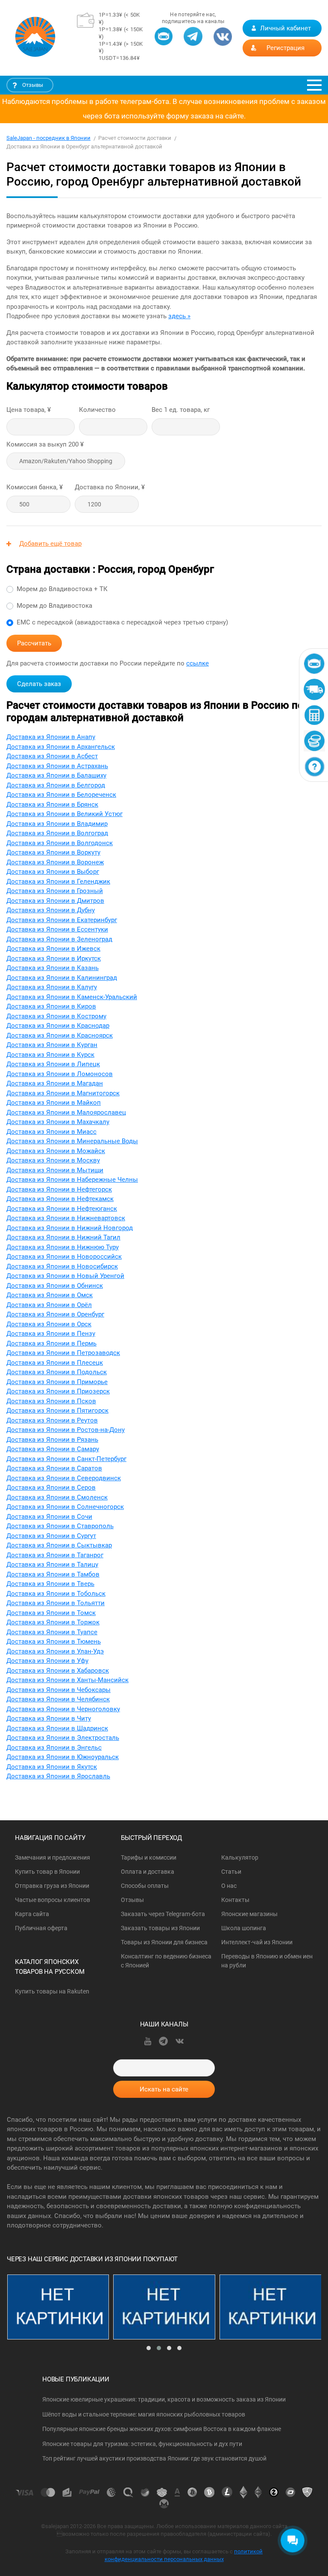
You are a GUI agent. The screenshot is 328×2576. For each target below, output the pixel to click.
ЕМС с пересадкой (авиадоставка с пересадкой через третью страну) (122, 622)
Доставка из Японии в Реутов (52, 1420)
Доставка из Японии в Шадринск (57, 1728)
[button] (149, 2348)
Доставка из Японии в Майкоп (54, 1103)
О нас (229, 1886)
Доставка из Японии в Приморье (57, 1382)
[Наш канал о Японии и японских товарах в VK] (223, 41)
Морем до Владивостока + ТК (62, 589)
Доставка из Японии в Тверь (50, 1584)
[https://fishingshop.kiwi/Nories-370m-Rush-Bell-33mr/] (271, 2307)
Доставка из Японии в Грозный (55, 891)
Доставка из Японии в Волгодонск (60, 843)
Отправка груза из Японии (52, 1886)
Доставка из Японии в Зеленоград (59, 939)
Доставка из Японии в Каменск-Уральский (72, 997)
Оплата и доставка (148, 1872)
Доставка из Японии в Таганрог (55, 1555)
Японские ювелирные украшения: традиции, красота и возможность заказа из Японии (164, 2399)
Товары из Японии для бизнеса (164, 1942)
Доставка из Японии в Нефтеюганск (62, 1209)
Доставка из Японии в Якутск (52, 1767)
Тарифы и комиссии (149, 1857)
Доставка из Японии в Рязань (52, 1440)
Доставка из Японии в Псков (51, 1401)
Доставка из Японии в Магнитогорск (63, 1093)
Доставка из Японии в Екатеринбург (62, 920)
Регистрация (286, 48)
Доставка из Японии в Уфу (47, 1661)
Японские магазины (249, 1914)
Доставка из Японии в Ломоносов (60, 1074)
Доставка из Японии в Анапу (51, 737)
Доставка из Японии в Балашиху (56, 775)
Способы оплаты (145, 1886)
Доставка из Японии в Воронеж (55, 862)
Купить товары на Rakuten (52, 1991)
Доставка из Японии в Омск (50, 1295)
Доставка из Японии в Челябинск (58, 1699)
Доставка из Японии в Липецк (53, 1064)
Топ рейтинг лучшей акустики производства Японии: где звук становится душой (154, 2458)
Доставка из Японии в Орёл (49, 1305)
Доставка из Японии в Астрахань (57, 766)
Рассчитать (34, 643)
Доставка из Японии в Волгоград (57, 833)
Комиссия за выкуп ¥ (45, 444)
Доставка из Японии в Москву (53, 1160)
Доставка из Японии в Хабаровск (58, 1671)
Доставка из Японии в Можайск (56, 1151)
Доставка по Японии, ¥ (110, 487)
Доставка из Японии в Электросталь (63, 1738)
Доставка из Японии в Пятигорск (57, 1411)
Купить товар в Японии (47, 1872)
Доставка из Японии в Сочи (49, 1517)
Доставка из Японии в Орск (49, 1324)
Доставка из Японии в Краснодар (58, 1026)
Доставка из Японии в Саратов (54, 1468)
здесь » (179, 316)
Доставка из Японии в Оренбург (55, 1314)
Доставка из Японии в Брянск (52, 804)
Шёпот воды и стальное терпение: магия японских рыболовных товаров (144, 2414)
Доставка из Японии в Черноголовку (63, 1709)
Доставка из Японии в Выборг (53, 872)
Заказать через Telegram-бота (163, 1914)
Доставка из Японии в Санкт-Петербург (66, 1459)
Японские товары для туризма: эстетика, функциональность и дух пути (142, 2444)
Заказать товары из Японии (160, 1928)
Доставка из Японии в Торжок (53, 1622)
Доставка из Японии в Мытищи (55, 1170)
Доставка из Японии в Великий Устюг (64, 814)
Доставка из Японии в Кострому (56, 1016)
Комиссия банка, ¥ (35, 487)
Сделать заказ (39, 684)
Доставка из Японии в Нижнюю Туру (63, 1247)
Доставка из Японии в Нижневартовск (66, 1218)
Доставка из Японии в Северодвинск (64, 1478)
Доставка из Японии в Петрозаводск (63, 1353)
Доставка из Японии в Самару (53, 1449)
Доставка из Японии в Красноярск (60, 1035)
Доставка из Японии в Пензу (51, 1334)
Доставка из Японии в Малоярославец (66, 1112)
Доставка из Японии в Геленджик (58, 881)
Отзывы (33, 85)
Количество (97, 410)
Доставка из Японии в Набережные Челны (72, 1180)
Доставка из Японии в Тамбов (53, 1574)
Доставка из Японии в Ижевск (53, 949)
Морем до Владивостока (54, 606)
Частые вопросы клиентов (53, 1900)
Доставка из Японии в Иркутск (54, 958)
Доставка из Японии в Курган (52, 1045)
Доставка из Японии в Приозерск (58, 1391)
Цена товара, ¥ (29, 410)
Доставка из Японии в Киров (51, 1006)
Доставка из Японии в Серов (51, 1488)
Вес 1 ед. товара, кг (181, 410)
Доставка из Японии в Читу (49, 1718)
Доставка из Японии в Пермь (51, 1343)
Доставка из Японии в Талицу (52, 1565)
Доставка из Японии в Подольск (57, 1372)
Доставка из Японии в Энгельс (54, 1748)
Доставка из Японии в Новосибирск (62, 1266)
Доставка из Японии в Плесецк (55, 1363)
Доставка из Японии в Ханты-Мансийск (67, 1680)
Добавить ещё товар (50, 544)
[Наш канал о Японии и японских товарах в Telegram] (193, 41)
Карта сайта (32, 1914)
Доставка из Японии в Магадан (55, 1083)
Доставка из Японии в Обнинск (55, 1286)
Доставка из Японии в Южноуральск (63, 1757)
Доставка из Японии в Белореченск (61, 795)
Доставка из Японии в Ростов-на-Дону (66, 1430)
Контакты (235, 1900)
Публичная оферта (41, 1928)
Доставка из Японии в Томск (51, 1613)
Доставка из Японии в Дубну (51, 910)
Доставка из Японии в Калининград (62, 978)
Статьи (231, 1872)
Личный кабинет (286, 28)
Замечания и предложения (53, 1857)
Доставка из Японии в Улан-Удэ (55, 1651)
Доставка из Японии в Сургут (51, 1536)
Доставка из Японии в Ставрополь (60, 1526)
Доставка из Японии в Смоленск (57, 1497)
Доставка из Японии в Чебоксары (59, 1690)
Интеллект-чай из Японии (257, 1942)
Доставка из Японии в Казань (53, 968)
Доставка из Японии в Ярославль (58, 1776)
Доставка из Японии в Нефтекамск (60, 1199)
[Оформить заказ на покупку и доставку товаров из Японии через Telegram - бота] (164, 41)
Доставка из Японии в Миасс (51, 1132)
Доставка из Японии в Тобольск (56, 1594)
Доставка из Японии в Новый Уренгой (65, 1276)
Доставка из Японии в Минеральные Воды (72, 1141)
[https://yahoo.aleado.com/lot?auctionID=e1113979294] (164, 2307)
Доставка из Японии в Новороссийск (64, 1257)
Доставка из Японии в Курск (50, 1055)
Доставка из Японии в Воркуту (53, 852)
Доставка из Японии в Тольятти (56, 1603)
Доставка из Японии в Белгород (56, 785)
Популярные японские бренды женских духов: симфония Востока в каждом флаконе (162, 2429)
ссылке (198, 663)
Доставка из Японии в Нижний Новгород (70, 1228)
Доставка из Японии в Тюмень (54, 1641)
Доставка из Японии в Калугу (52, 987)
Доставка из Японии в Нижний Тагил (63, 1237)
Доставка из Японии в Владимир (57, 824)
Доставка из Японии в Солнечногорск (65, 1507)
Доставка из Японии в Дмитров (55, 901)
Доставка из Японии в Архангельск (61, 747)
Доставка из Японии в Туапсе (52, 1632)
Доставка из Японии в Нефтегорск (59, 1189)
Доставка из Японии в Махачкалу (58, 1122)
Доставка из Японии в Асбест (52, 756)
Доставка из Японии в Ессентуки (57, 929)
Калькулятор (240, 1857)
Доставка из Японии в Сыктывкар (59, 1545)
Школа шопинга (244, 1928)
